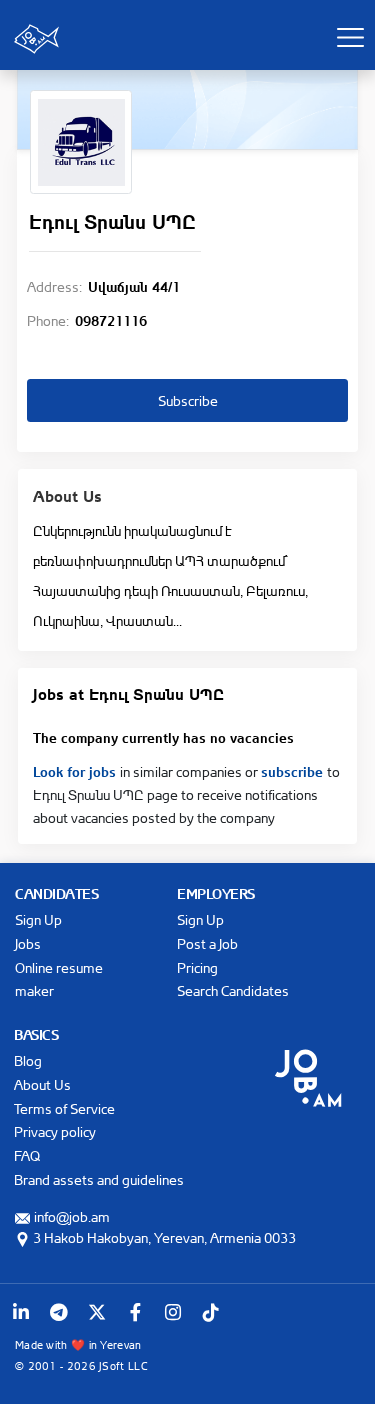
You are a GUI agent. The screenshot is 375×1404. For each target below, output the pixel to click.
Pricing (197, 967)
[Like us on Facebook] (135, 1312)
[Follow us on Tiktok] (211, 1312)
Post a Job (207, 943)
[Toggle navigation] (350, 37)
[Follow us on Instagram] (173, 1312)
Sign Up (38, 919)
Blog (28, 1060)
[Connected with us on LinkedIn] (21, 1312)
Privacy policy (55, 1131)
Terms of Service (64, 1108)
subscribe (294, 770)
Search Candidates (233, 990)
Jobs (28, 943)
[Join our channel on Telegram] (59, 1312)
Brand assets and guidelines (99, 1179)
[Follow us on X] (97, 1312)
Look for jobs (76, 770)
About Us (42, 1084)
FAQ (27, 1155)
